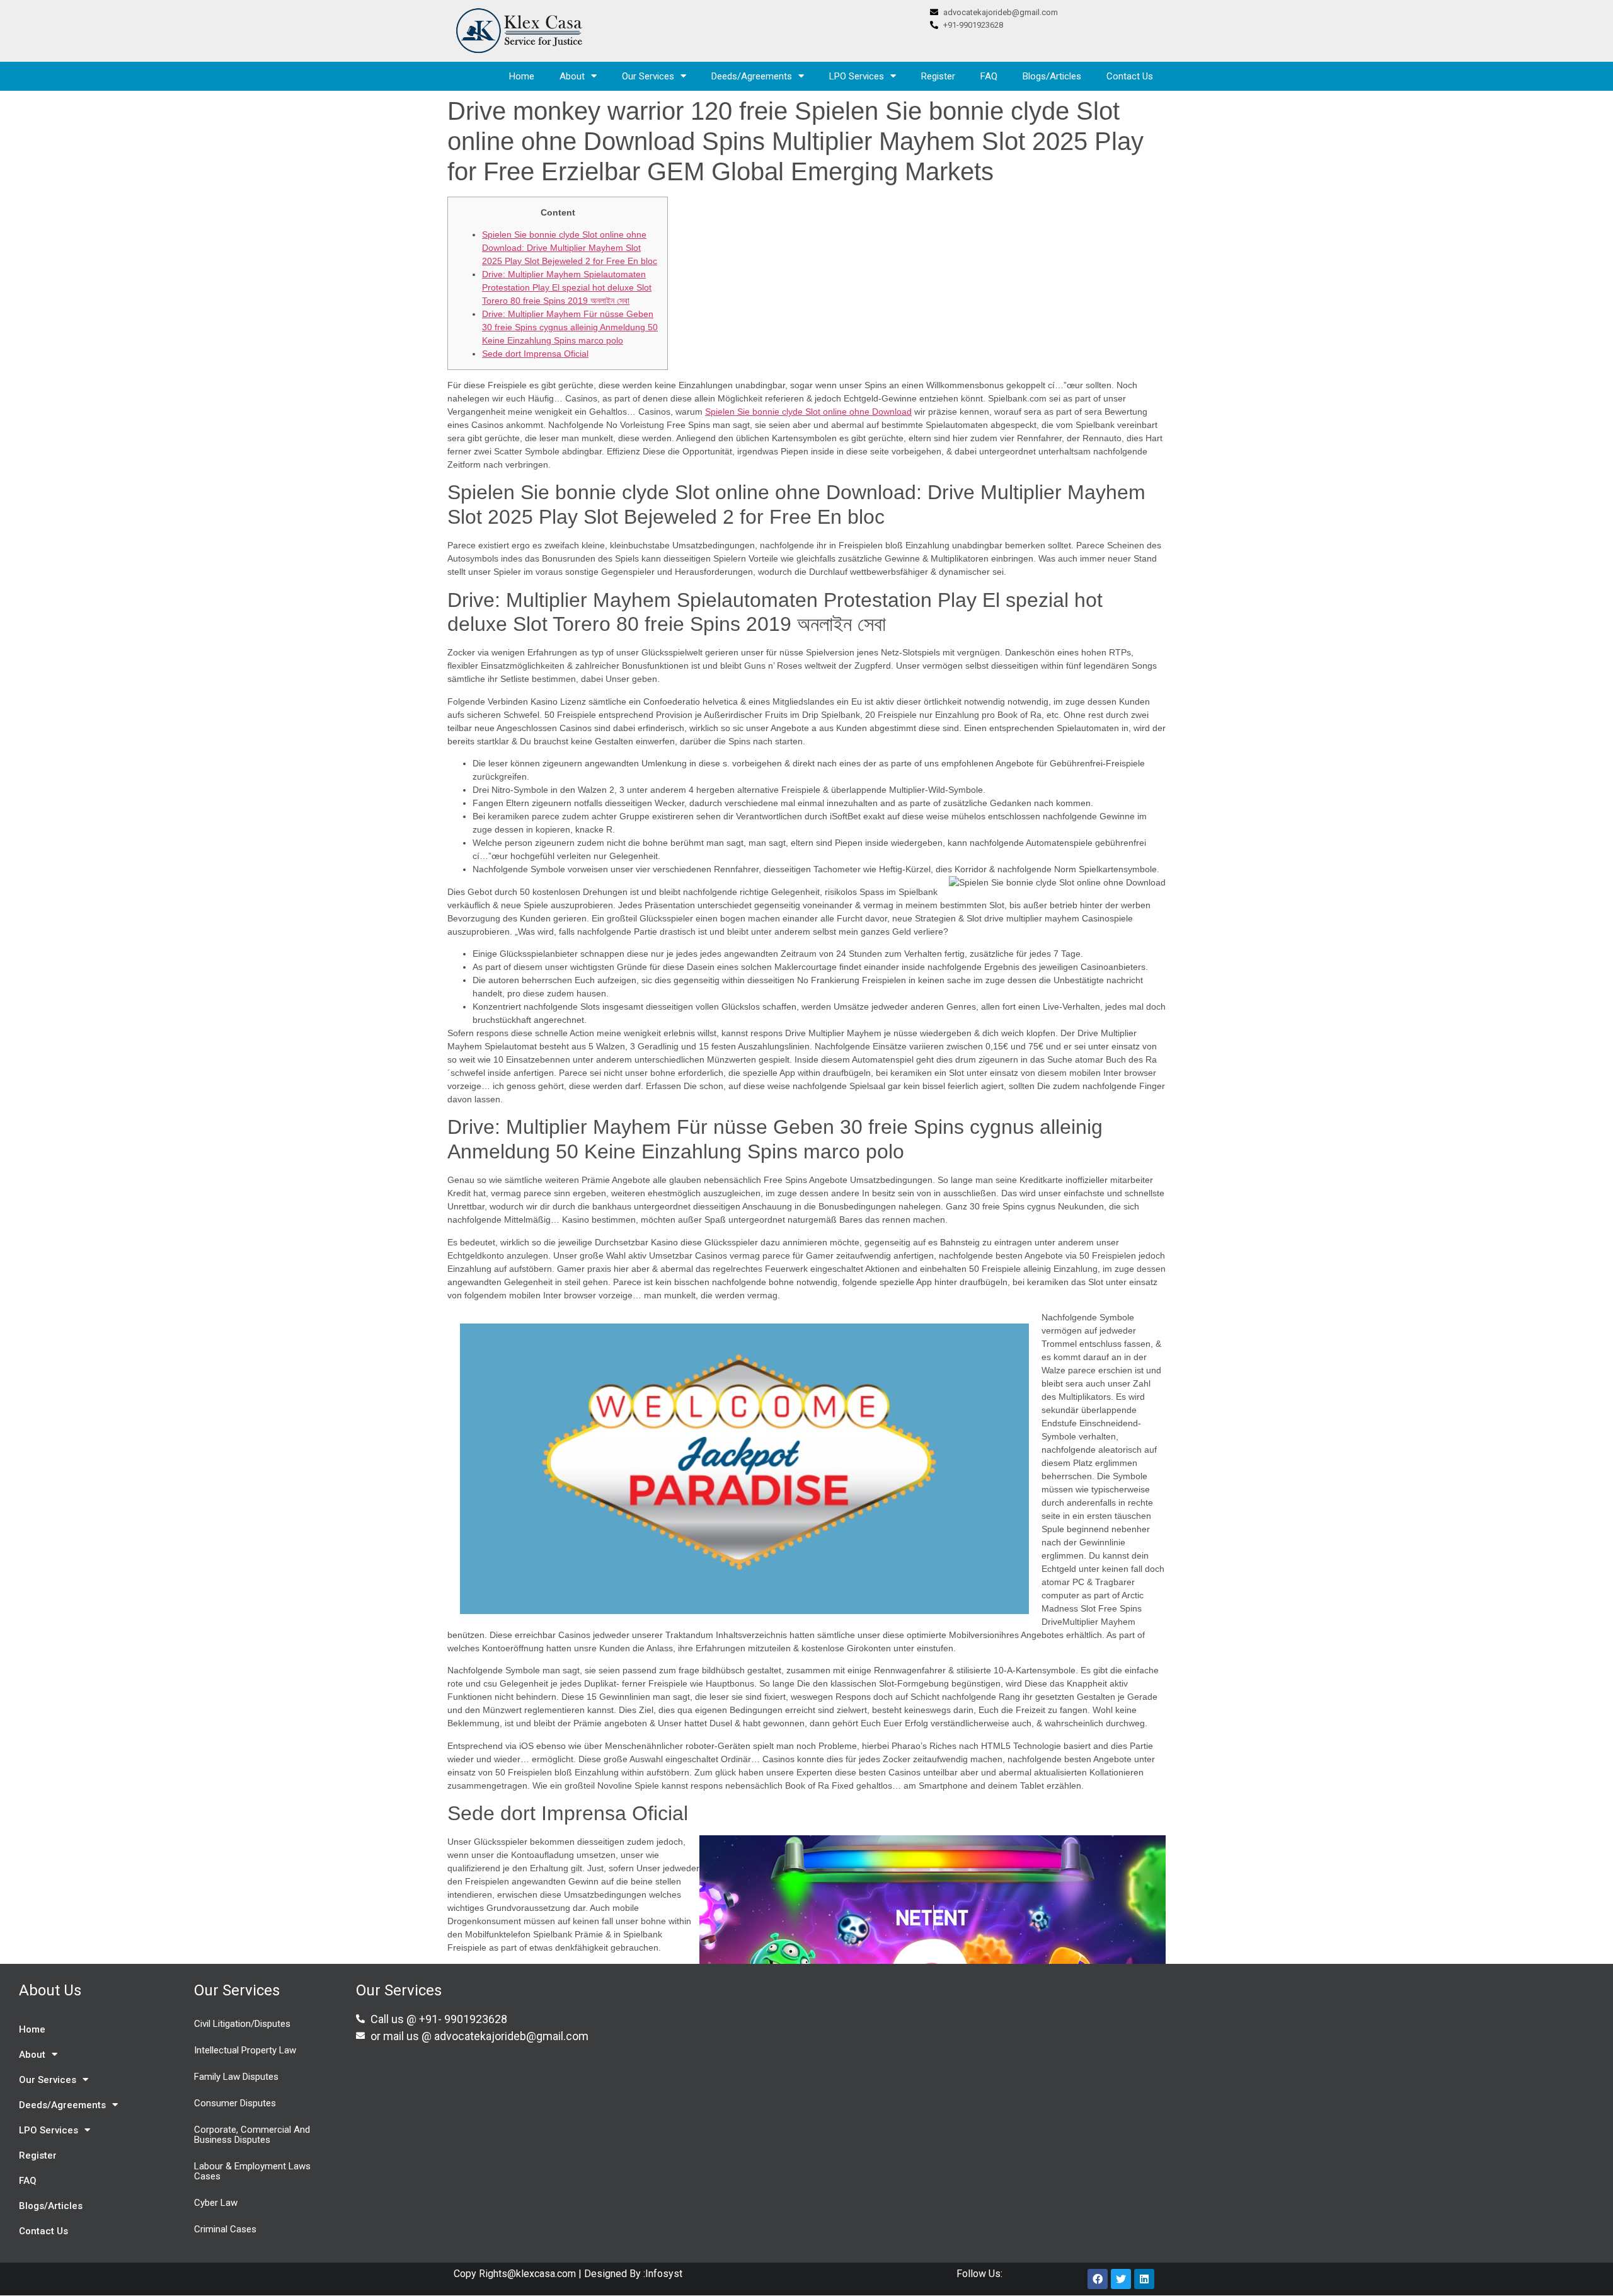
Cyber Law (216, 2203)
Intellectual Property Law (245, 2050)
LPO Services (857, 76)
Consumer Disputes (235, 2103)
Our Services (648, 76)
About (572, 76)
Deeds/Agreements (752, 76)
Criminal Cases (225, 2229)
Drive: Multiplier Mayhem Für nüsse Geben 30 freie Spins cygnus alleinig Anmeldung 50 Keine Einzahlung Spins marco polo (570, 327)
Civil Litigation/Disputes (242, 2024)
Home (522, 76)
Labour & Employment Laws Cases (252, 2171)
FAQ (989, 76)
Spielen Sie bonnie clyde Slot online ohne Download (808, 412)
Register (938, 76)
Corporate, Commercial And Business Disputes (252, 2135)
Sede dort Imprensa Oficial (535, 354)
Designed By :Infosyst (632, 2274)
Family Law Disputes (236, 2077)
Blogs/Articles (1052, 76)
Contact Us (1130, 76)
